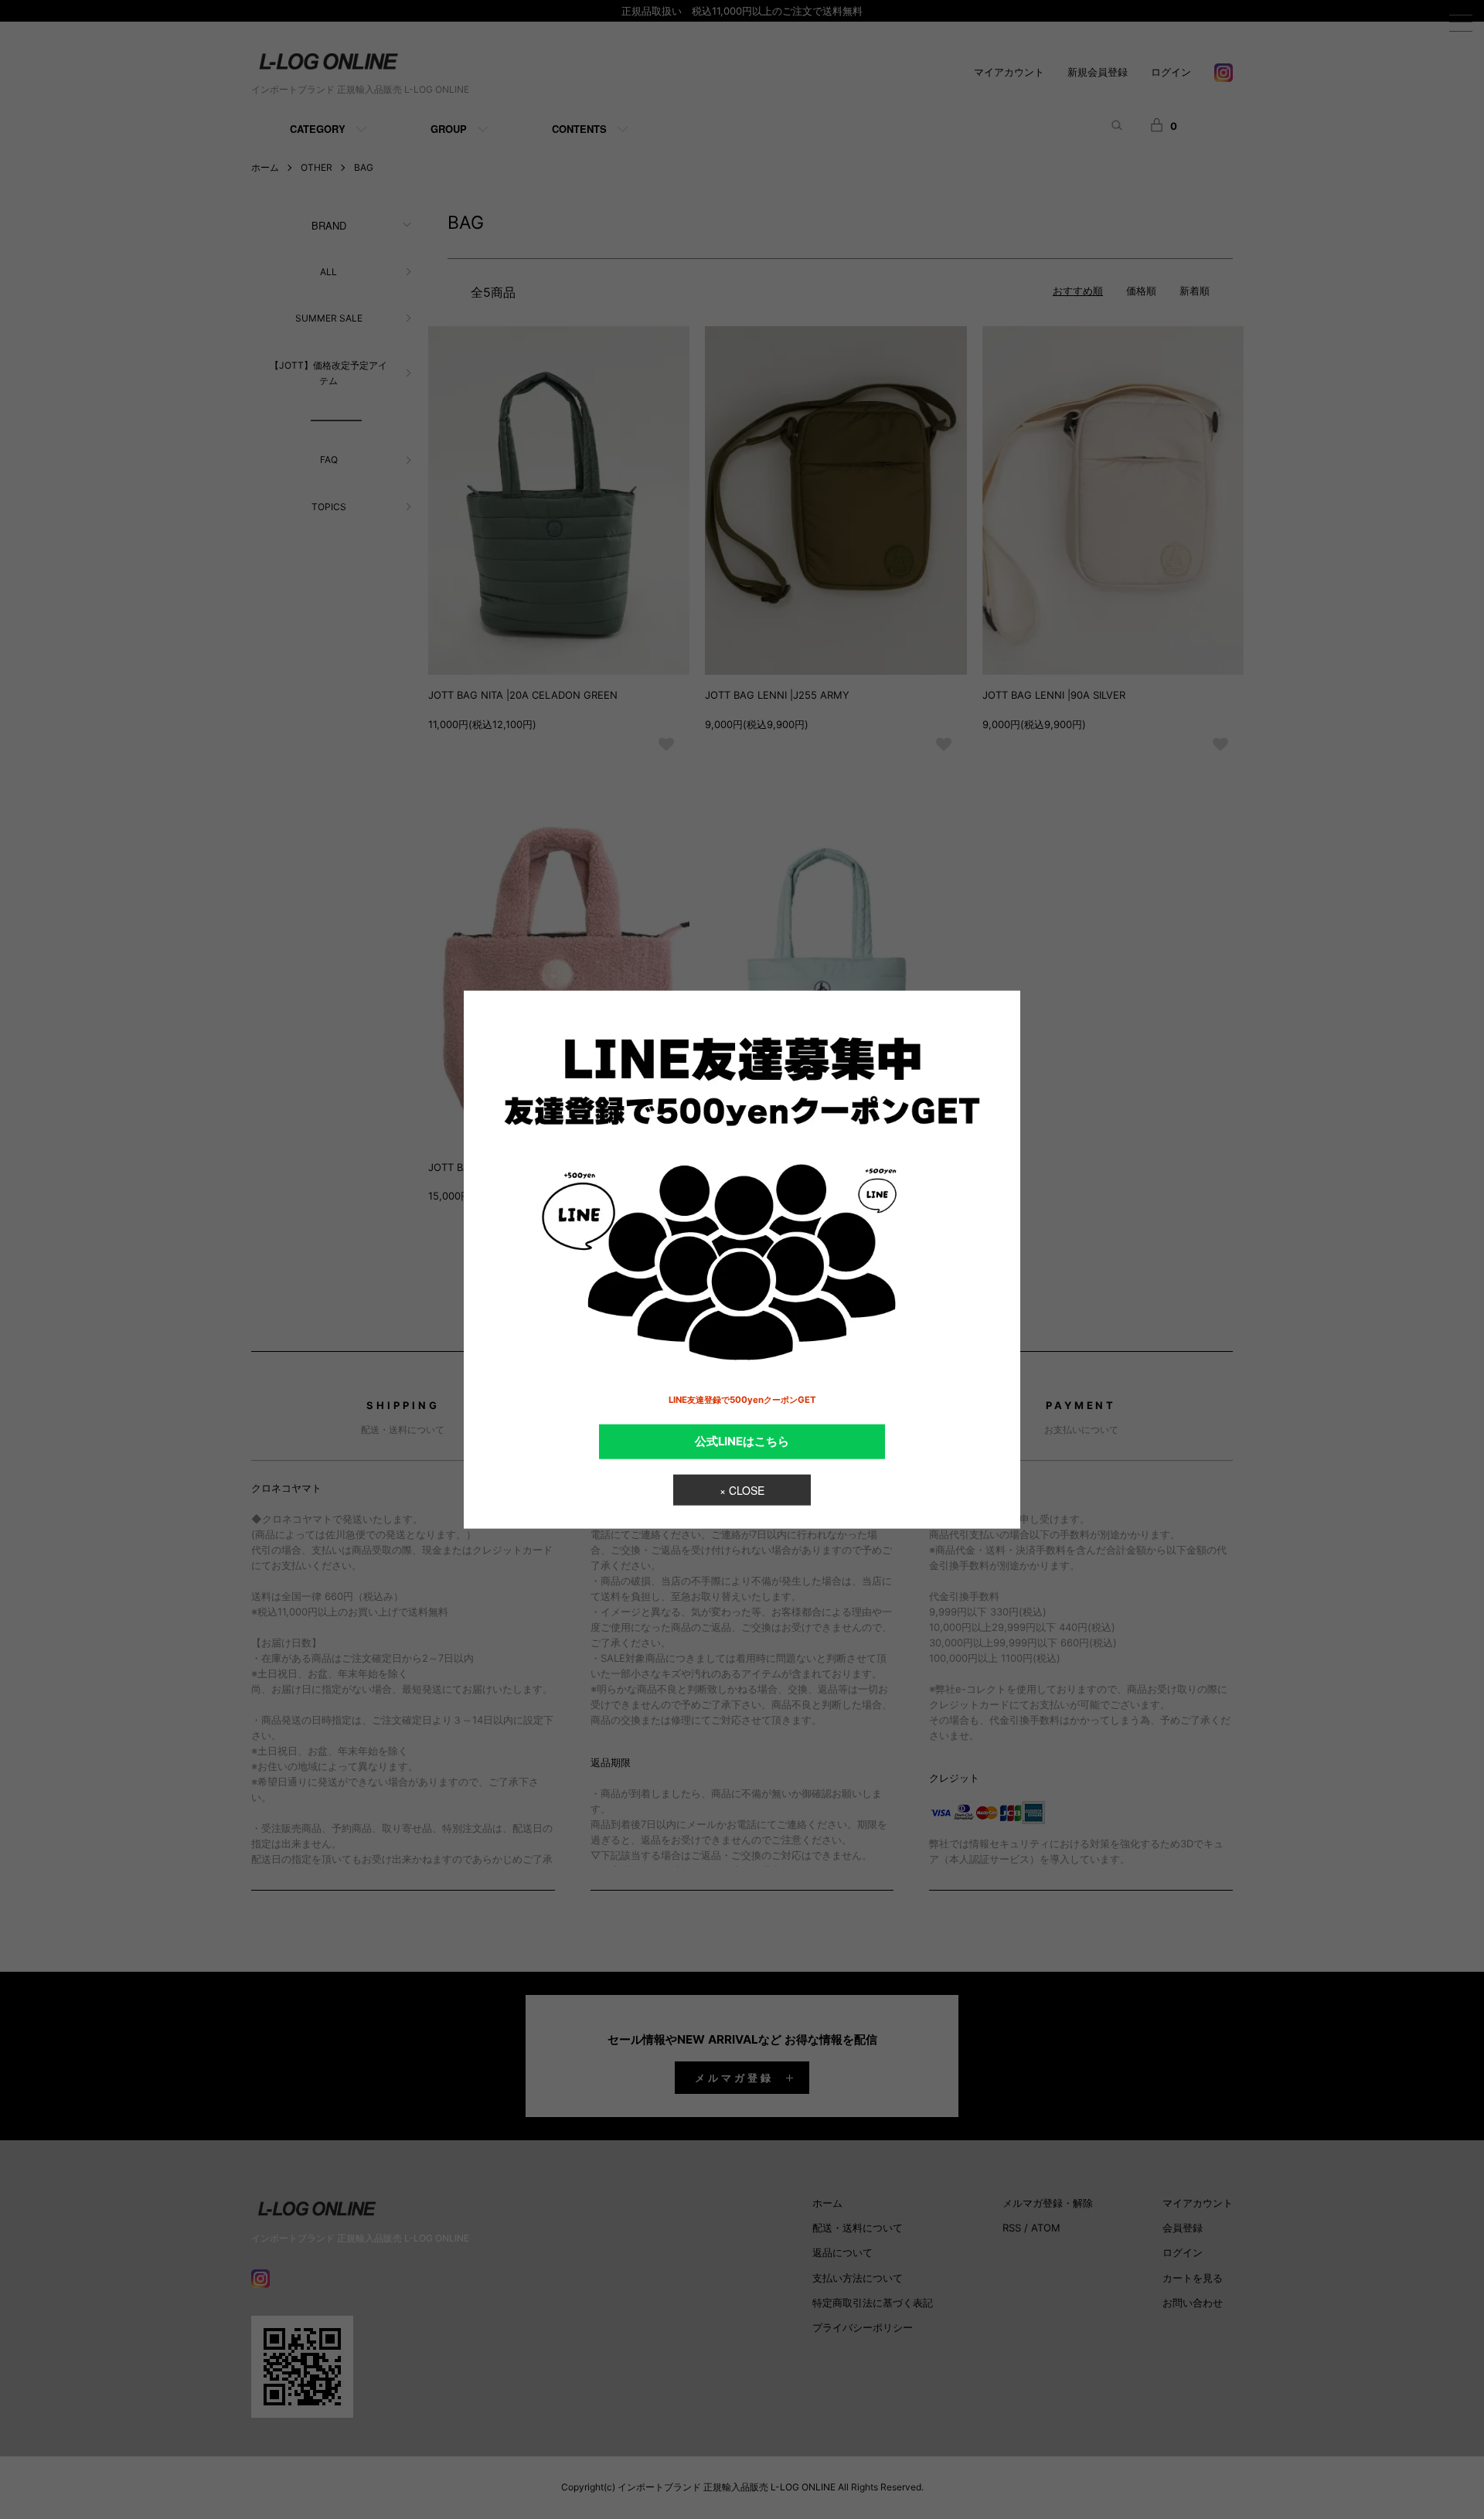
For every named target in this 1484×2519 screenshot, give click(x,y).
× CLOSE (742, 1490)
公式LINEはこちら (742, 1441)
